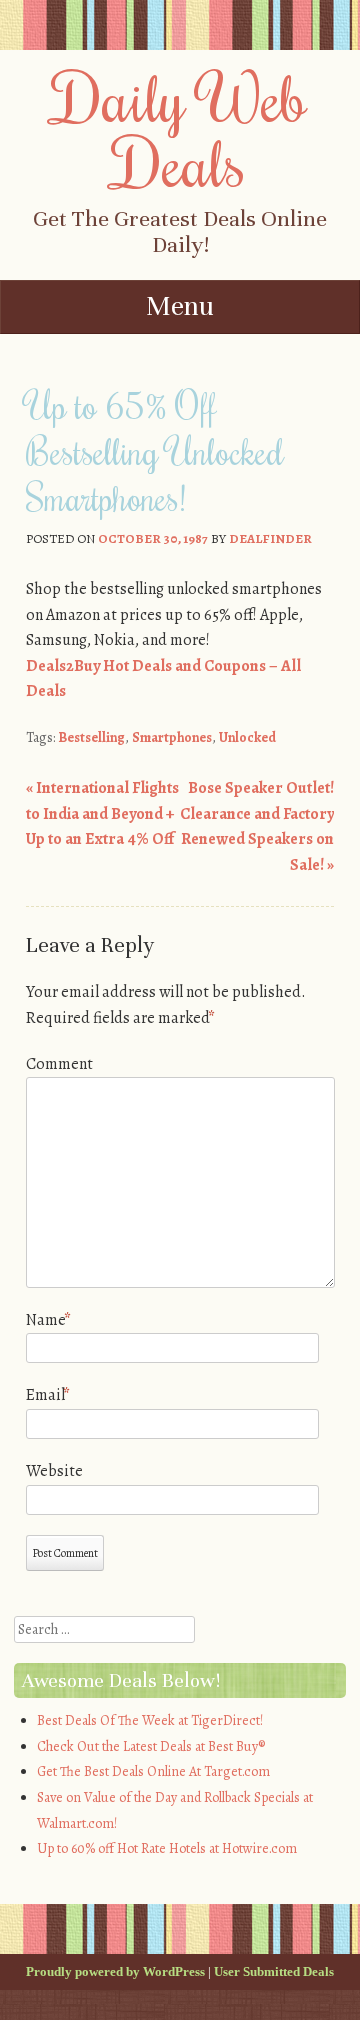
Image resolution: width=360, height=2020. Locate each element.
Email (48, 1395)
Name (48, 1320)
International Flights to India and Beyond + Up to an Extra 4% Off (102, 813)
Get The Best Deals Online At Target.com (153, 1771)
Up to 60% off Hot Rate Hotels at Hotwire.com (167, 1848)
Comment (59, 1064)
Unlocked (247, 737)
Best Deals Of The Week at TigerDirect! (150, 1720)
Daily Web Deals (180, 129)
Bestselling (91, 737)
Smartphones (172, 737)
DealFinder (270, 538)
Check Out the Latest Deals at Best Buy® (151, 1746)
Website (54, 1471)
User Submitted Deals (274, 1971)
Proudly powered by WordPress (115, 1971)
